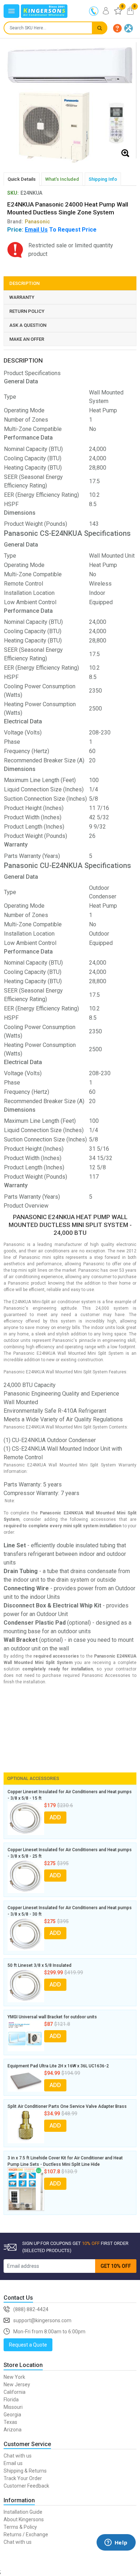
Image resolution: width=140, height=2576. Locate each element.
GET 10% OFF (116, 2266)
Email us (13, 2463)
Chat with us (18, 2456)
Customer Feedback (26, 2486)
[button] (117, 28)
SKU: (13, 193)
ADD (55, 1817)
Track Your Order (23, 2478)
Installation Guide (23, 2512)
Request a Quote (28, 2345)
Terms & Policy (20, 2527)
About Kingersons (24, 2519)
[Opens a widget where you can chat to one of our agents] (116, 2553)
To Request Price (61, 230)
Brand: (29, 222)
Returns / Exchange (26, 2534)
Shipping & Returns (25, 2471)
